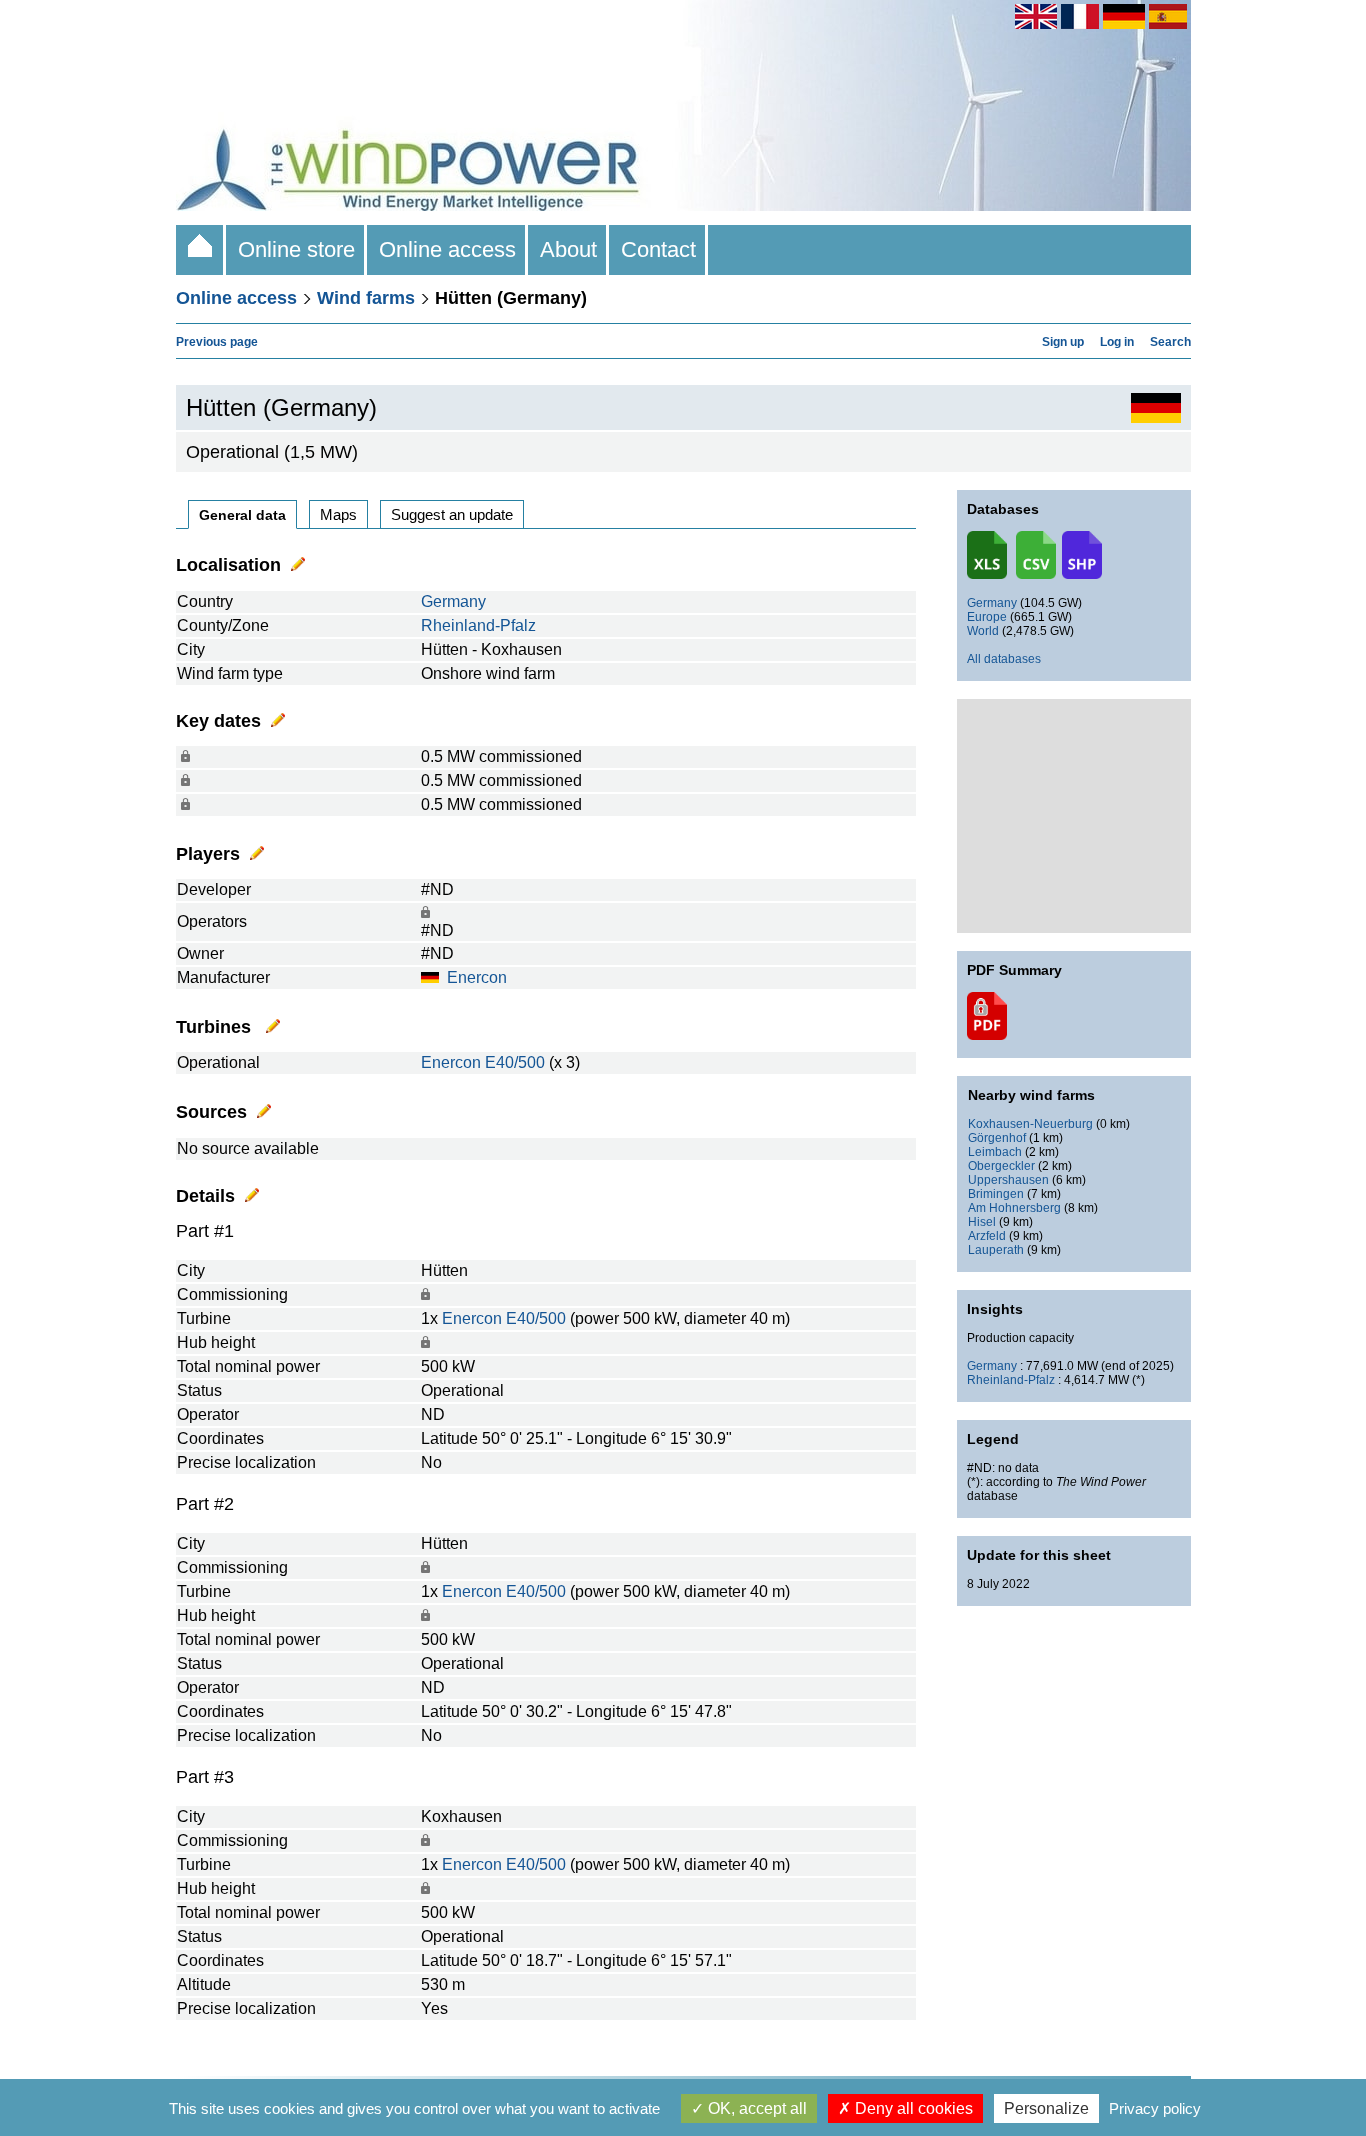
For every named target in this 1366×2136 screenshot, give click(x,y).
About (568, 249)
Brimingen (996, 1194)
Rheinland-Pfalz (478, 625)
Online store (296, 249)
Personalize (1046, 2108)
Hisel (982, 1222)
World (983, 631)
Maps (338, 514)
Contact (658, 249)
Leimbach (995, 1152)
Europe (987, 617)
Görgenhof (997, 1138)
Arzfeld (987, 1236)
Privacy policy (1155, 2108)
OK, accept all (755, 2108)
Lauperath (996, 1250)
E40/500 (515, 1062)
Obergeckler (1001, 1166)
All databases (1004, 659)
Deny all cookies (912, 2108)
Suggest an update (452, 514)
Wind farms (366, 298)
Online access (447, 249)
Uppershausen (1008, 1180)
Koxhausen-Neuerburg (1030, 1124)
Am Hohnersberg (1014, 1208)
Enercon (477, 977)
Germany (453, 601)
